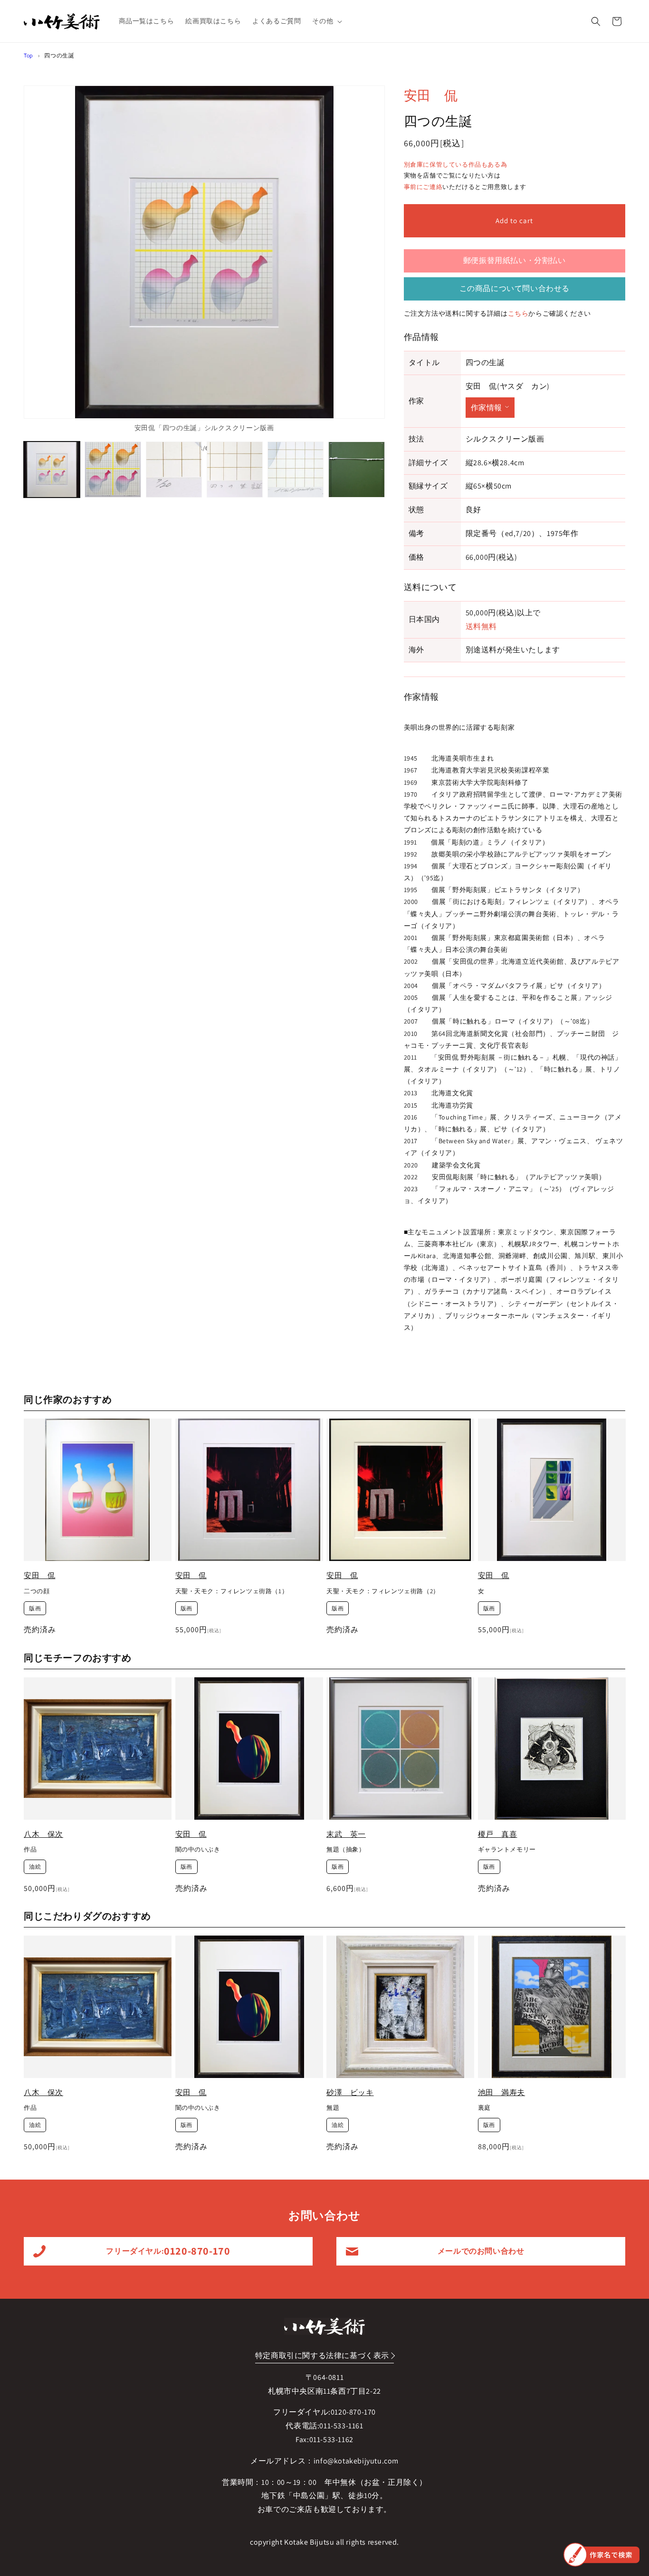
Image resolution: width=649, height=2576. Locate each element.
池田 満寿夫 (502, 2092)
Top (29, 55)
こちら (518, 313)
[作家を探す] (601, 2555)
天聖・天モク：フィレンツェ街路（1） (232, 1591)
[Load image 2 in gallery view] (113, 470)
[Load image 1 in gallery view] (52, 470)
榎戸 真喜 (498, 1834)
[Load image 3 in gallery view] (174, 470)
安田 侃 (431, 95)
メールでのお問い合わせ (481, 2251)
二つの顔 (37, 1591)
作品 (30, 1850)
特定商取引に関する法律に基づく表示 (322, 2355)
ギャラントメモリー (507, 1850)
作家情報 (487, 408)
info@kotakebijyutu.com (356, 2461)
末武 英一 (346, 1834)
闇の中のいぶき (198, 1850)
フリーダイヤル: (168, 2251)
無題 (333, 2108)
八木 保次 (43, 1834)
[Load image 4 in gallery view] (235, 470)
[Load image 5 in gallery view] (296, 470)
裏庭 (484, 2108)
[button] (326, 21)
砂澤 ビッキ (350, 2092)
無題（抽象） (346, 1850)
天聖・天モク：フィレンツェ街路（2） (383, 1591)
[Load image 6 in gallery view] (356, 470)
